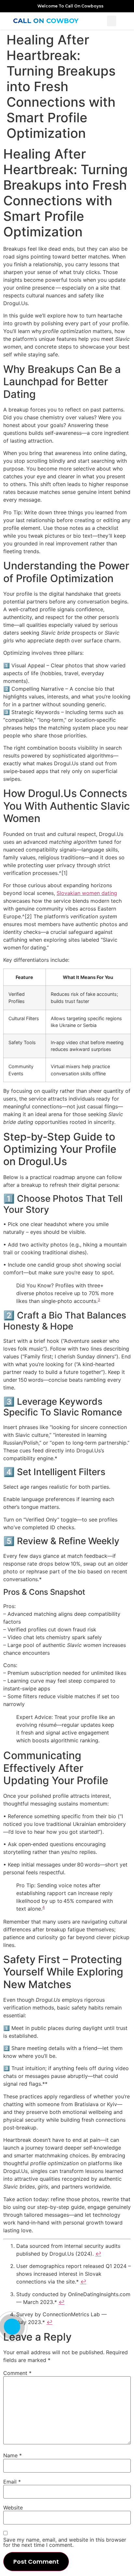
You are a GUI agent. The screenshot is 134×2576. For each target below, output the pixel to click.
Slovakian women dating (87, 893)
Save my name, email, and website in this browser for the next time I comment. (65, 2542)
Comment (17, 2373)
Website (13, 2508)
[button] (112, 21)
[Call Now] (12, 2327)
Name (13, 2455)
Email (12, 2482)
